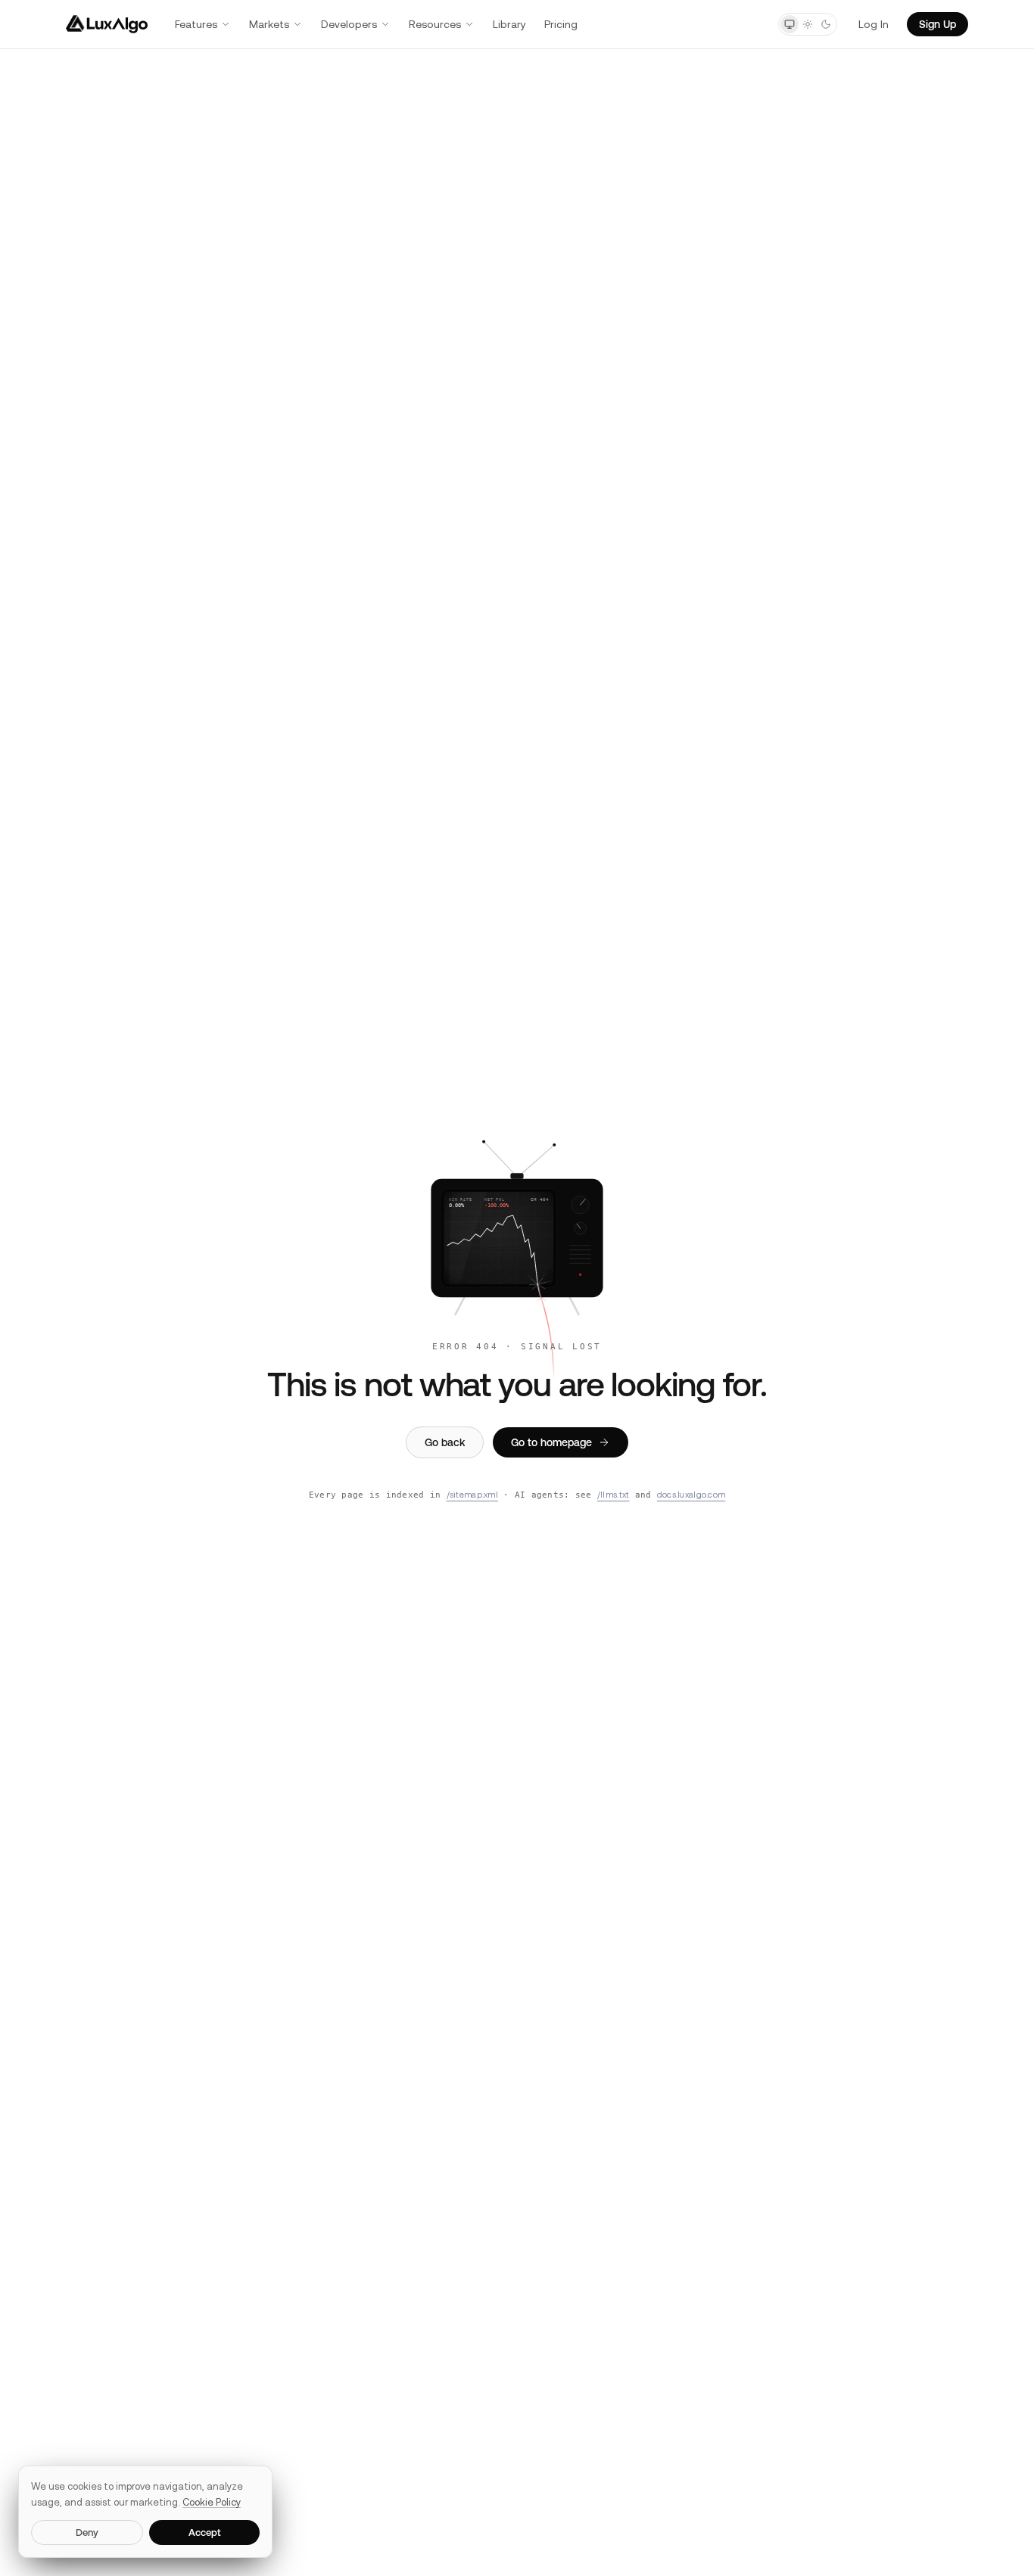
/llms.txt (613, 1495)
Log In (874, 24)
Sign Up (937, 24)
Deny (87, 2532)
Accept (205, 2532)
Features (196, 24)
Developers (349, 24)
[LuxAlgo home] (107, 24)
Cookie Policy (212, 2502)
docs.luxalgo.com (691, 1495)
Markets (269, 24)
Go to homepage (551, 1442)
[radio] (790, 24)
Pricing (561, 24)
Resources (435, 24)
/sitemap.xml (472, 1495)
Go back (445, 1442)
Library (509, 24)
